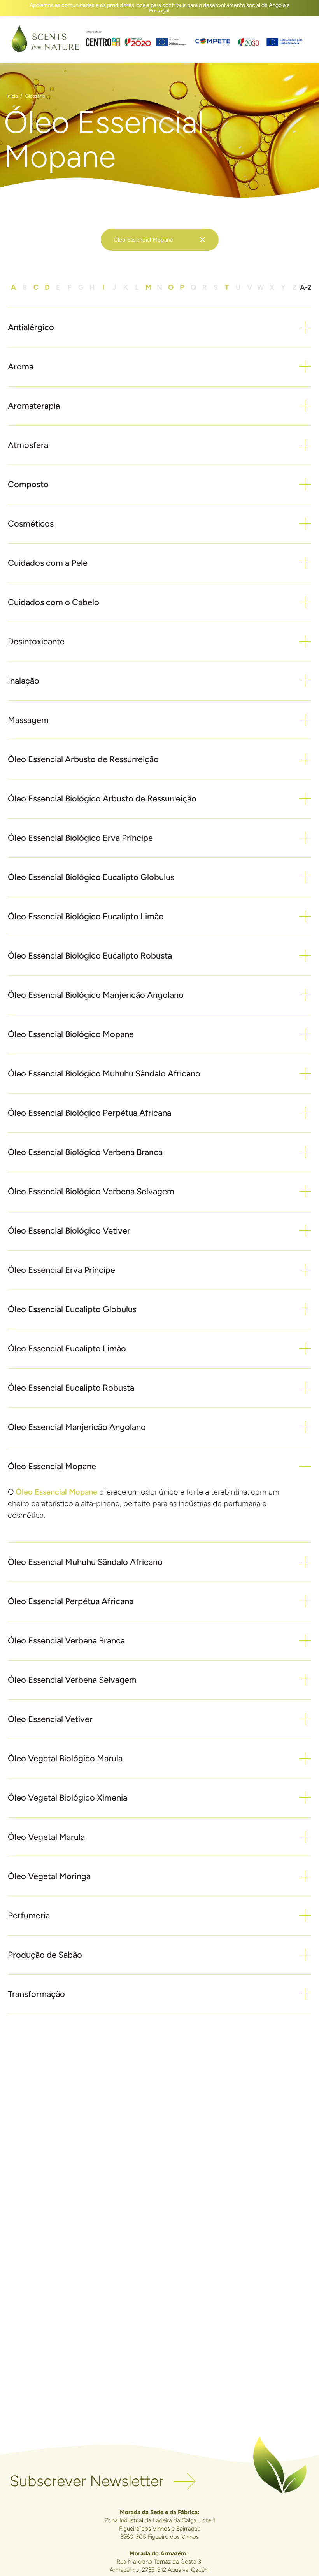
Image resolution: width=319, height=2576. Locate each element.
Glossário (35, 96)
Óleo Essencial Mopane (56, 1492)
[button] (159, 327)
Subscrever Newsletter (87, 2481)
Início (12, 96)
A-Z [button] (306, 287)
